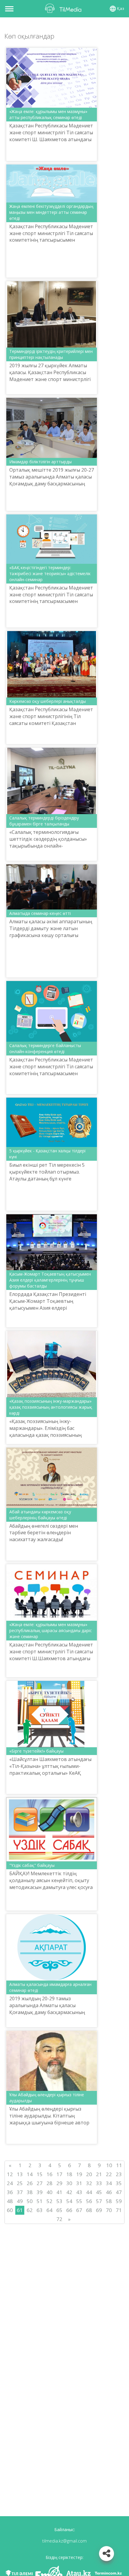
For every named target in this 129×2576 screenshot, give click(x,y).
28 (49, 2183)
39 (40, 2192)
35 (119, 2183)
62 (30, 2210)
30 (69, 2183)
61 (20, 2210)
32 (89, 2183)
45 (99, 2192)
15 (40, 2174)
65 (59, 2210)
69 (99, 2210)
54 (69, 2201)
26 (30, 2183)
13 (20, 2174)
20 (89, 2174)
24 (10, 2183)
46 (109, 2192)
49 (20, 2201)
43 (79, 2192)
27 (40, 2183)
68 (89, 2210)
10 (109, 2165)
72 (59, 2219)
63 (40, 2210)
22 (109, 2174)
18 (69, 2174)
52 (49, 2201)
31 (79, 2183)
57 (99, 2201)
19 (79, 2174)
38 (30, 2192)
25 (20, 2183)
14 (30, 2174)
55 (79, 2201)
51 (40, 2201)
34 (109, 2183)
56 (89, 2201)
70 (109, 2210)
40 (49, 2192)
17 (59, 2174)
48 (10, 2201)
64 (49, 2210)
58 (109, 2201)
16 (49, 2174)
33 (99, 2183)
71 (119, 2210)
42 (69, 2192)
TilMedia (64, 8)
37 (20, 2192)
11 (119, 2165)
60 (10, 2210)
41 (59, 2192)
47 (119, 2192)
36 (10, 2192)
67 (79, 2210)
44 (89, 2192)
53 (59, 2201)
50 (30, 2201)
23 (119, 2174)
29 (59, 2183)
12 (10, 2174)
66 (69, 2210)
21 (99, 2174)
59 (119, 2201)
